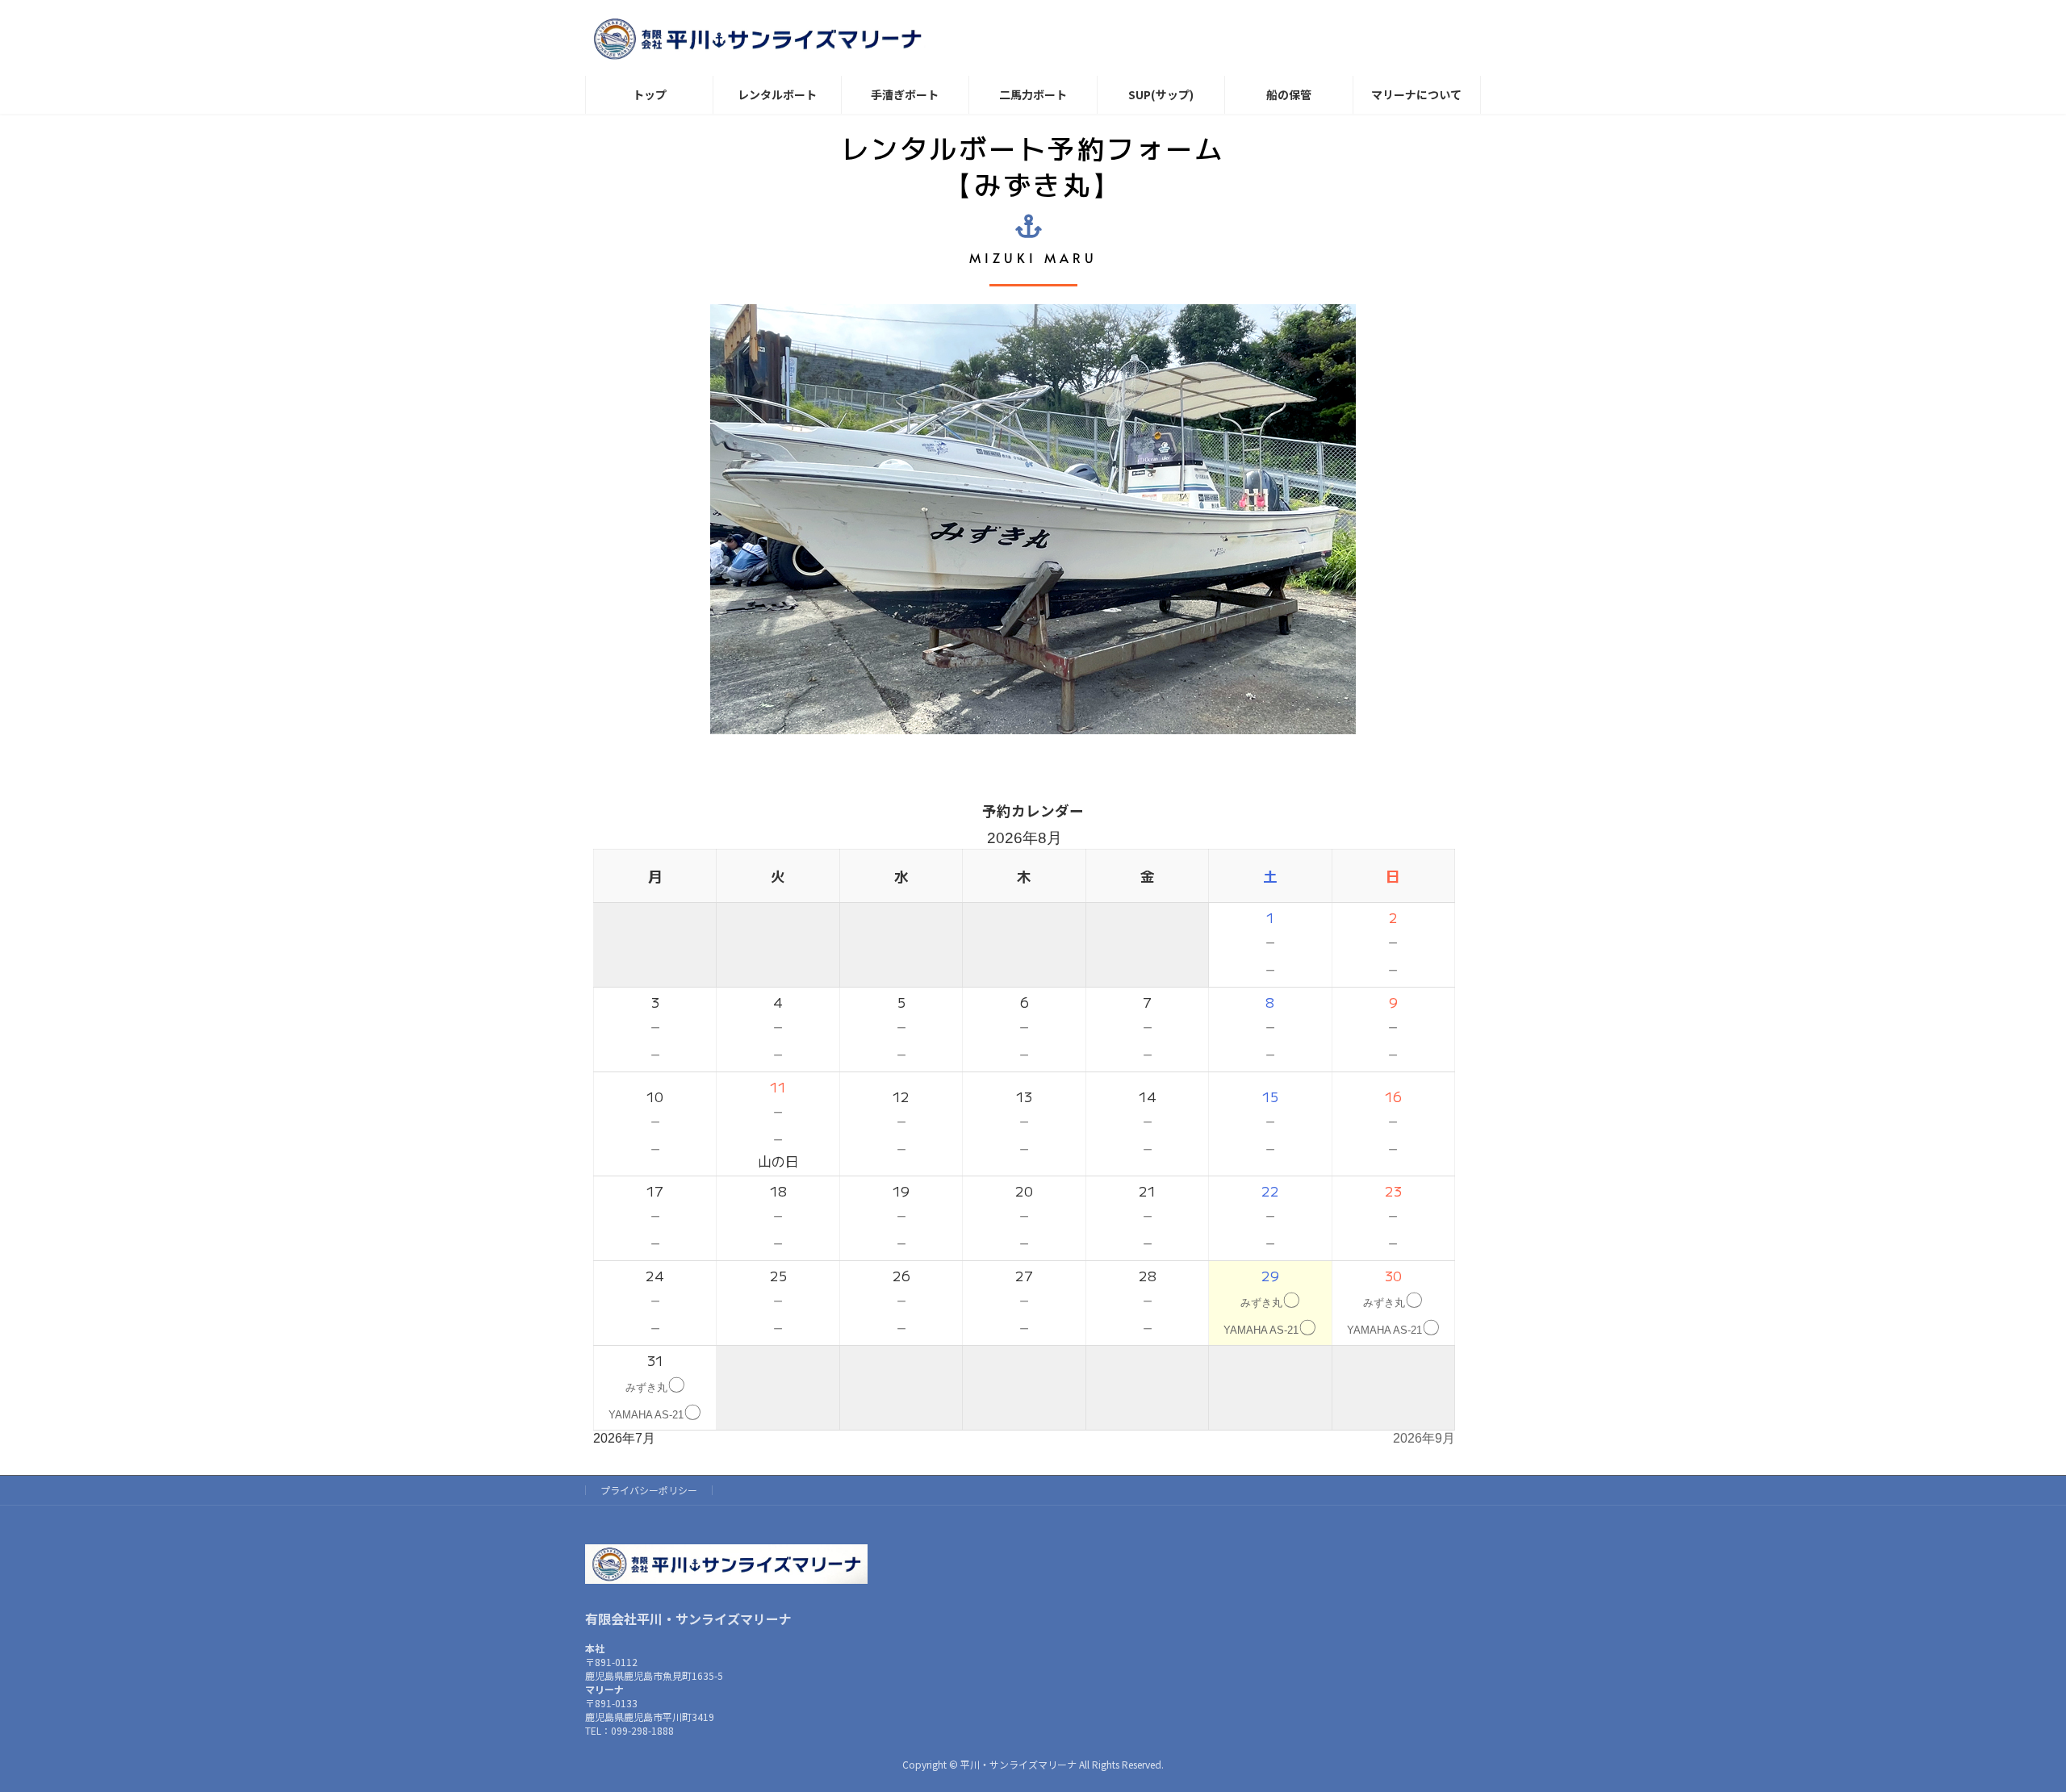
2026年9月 (1424, 1438)
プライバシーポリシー (649, 1490)
